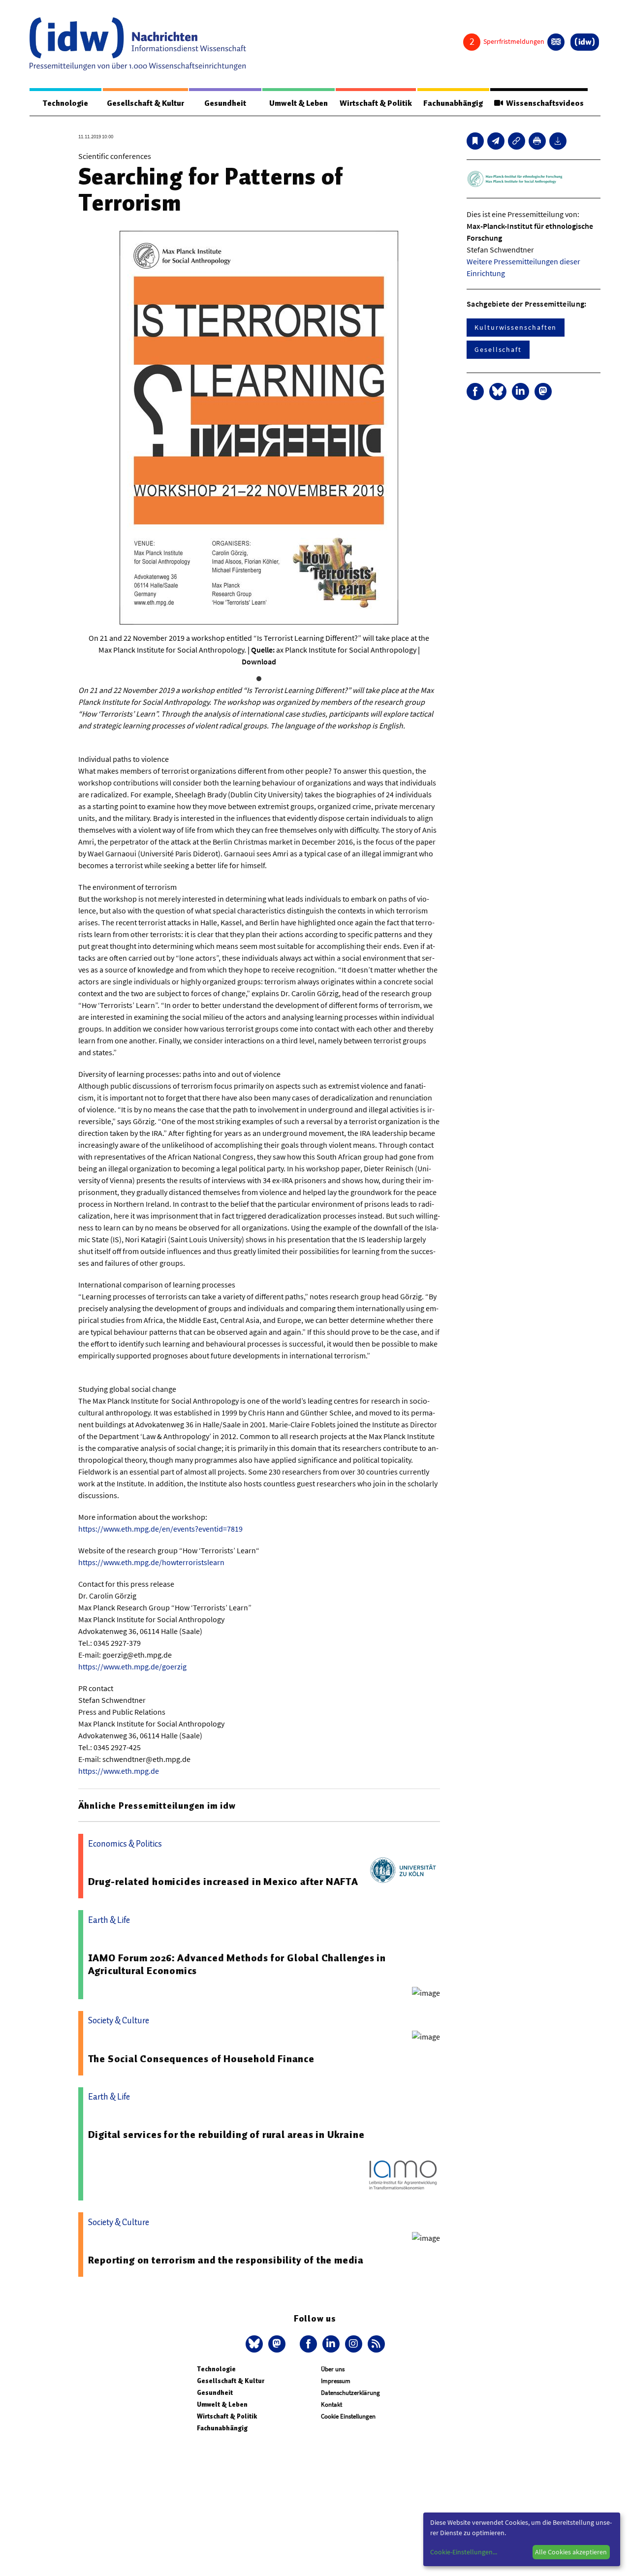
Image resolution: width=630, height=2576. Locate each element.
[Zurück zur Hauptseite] (585, 42)
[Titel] (475, 141)
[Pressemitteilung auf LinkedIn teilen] (520, 392)
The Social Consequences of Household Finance (201, 2059)
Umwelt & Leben (299, 103)
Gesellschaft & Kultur (145, 103)
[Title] (517, 141)
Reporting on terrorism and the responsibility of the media (226, 2260)
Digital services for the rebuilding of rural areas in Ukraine (226, 2135)
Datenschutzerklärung (350, 2393)
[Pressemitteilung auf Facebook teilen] (475, 392)
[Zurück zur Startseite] (138, 44)
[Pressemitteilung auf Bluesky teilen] (498, 392)
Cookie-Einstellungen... (464, 2552)
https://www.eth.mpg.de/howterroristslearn (151, 1562)
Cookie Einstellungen (348, 2416)
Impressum (336, 2381)
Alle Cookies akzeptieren (571, 2552)
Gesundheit (225, 103)
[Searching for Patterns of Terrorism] (496, 141)
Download (259, 661)
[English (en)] (556, 42)
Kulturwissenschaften (516, 327)
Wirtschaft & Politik (376, 103)
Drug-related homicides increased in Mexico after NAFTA (223, 1882)
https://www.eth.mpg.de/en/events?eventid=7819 (160, 1529)
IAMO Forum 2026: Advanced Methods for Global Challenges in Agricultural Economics (237, 1964)
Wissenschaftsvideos (543, 103)
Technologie (65, 103)
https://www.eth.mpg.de (119, 1771)
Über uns (333, 2369)
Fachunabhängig (453, 103)
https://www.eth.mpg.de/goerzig (132, 1666)
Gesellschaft (498, 349)
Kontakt (331, 2404)
